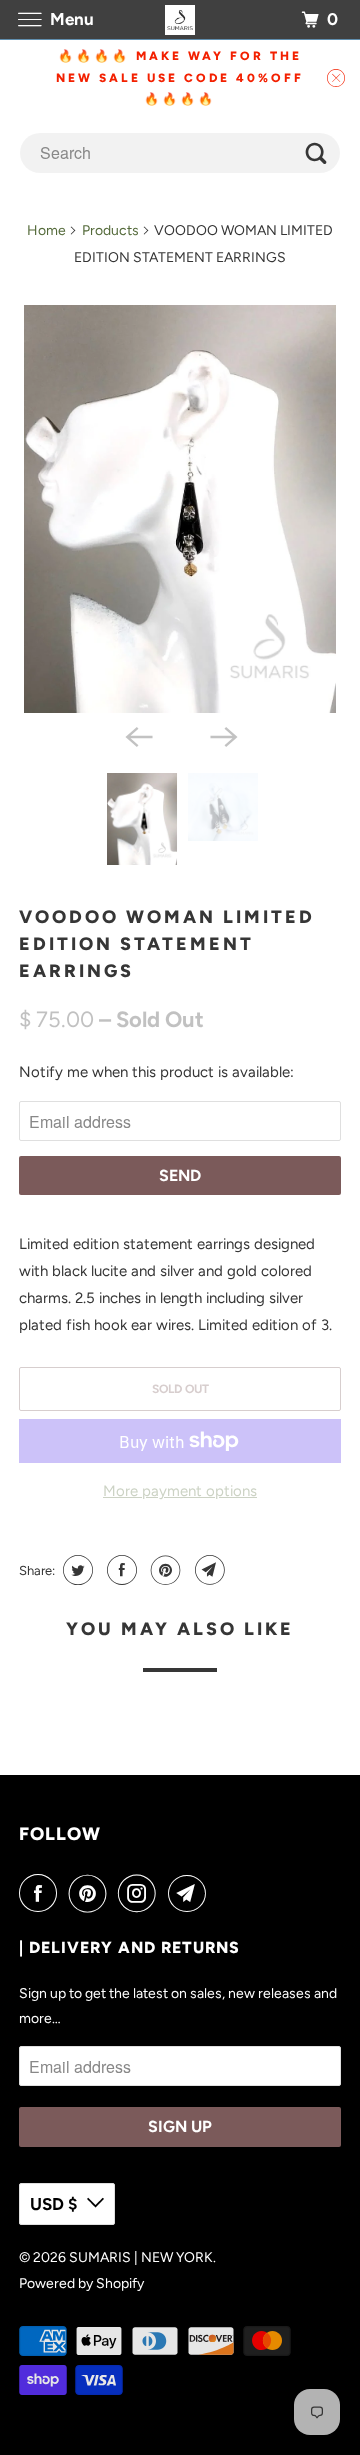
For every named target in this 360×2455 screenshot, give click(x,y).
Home (46, 230)
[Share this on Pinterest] (163, 1570)
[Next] (222, 735)
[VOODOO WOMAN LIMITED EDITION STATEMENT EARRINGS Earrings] (180, 509)
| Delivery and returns (129, 1947)
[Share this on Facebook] (119, 1570)
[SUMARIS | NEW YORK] (180, 19)
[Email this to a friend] (207, 1570)
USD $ (53, 2204)
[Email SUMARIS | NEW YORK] (191, 1893)
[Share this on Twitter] (75, 1570)
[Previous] (138, 735)
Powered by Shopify (81, 2283)
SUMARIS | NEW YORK (141, 2257)
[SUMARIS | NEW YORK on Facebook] (42, 1893)
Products (110, 230)
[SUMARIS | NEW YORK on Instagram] (141, 1893)
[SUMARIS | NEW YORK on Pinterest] (92, 1893)
